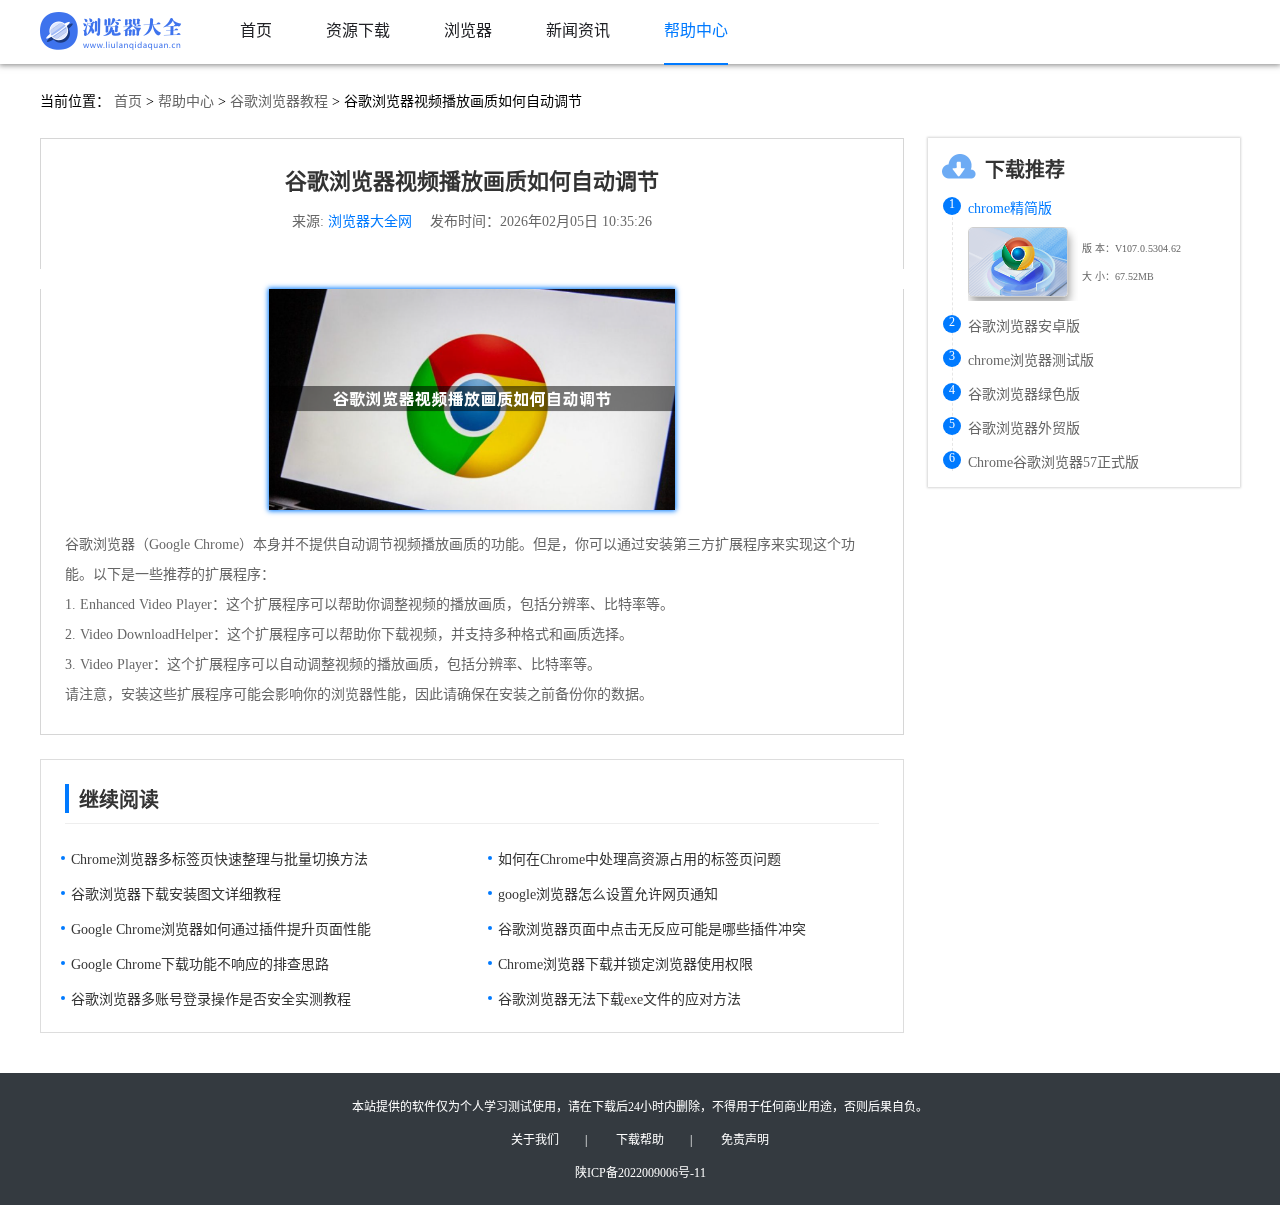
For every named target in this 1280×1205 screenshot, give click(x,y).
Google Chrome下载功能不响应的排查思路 (200, 964)
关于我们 (535, 1140)
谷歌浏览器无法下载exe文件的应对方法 (619, 999)
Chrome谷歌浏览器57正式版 (1053, 462)
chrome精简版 (1010, 208)
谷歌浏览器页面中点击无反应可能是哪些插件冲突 (652, 929)
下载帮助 (640, 1140)
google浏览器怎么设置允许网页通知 (608, 894)
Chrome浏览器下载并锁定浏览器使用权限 (625, 964)
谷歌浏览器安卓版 (1024, 326)
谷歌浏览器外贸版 (1024, 428)
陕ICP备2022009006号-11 (640, 1173)
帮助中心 (186, 101)
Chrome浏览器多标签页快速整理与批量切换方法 (219, 859)
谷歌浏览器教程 (279, 101)
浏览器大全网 (370, 221)
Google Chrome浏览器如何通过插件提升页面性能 (221, 929)
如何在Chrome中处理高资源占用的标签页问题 (639, 859)
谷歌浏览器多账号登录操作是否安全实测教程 (211, 999)
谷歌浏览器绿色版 (1024, 394)
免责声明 (745, 1140)
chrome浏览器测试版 (1031, 360)
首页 (128, 101)
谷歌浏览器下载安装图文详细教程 (176, 894)
